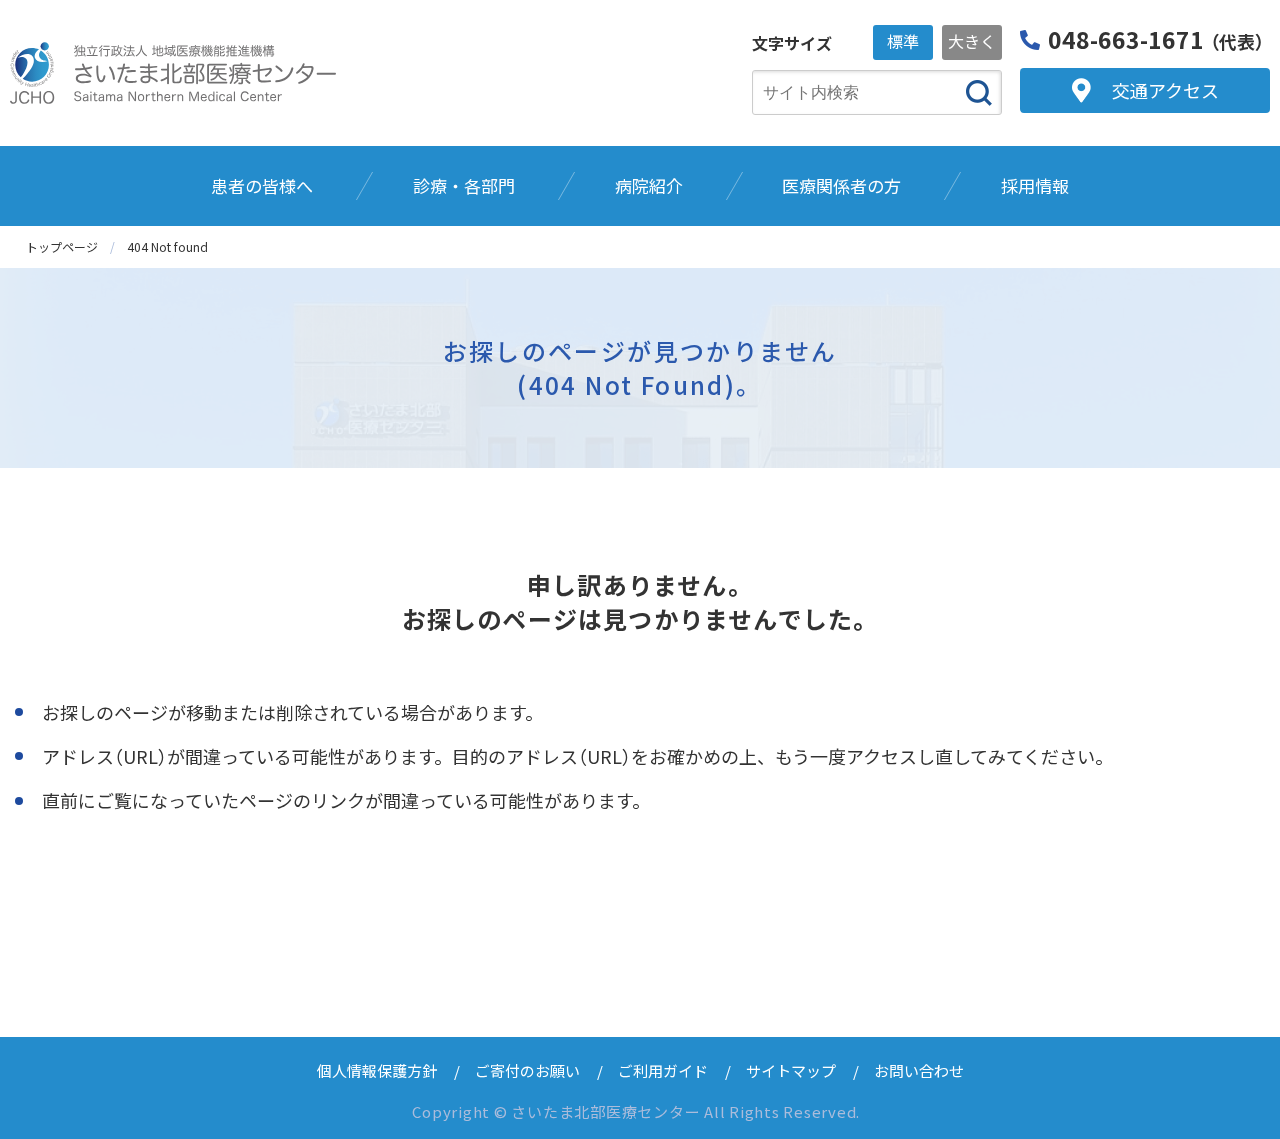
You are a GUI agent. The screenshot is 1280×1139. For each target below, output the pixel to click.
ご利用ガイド (663, 1070)
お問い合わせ (919, 1070)
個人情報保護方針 (377, 1070)
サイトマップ (791, 1070)
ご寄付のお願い (527, 1070)
